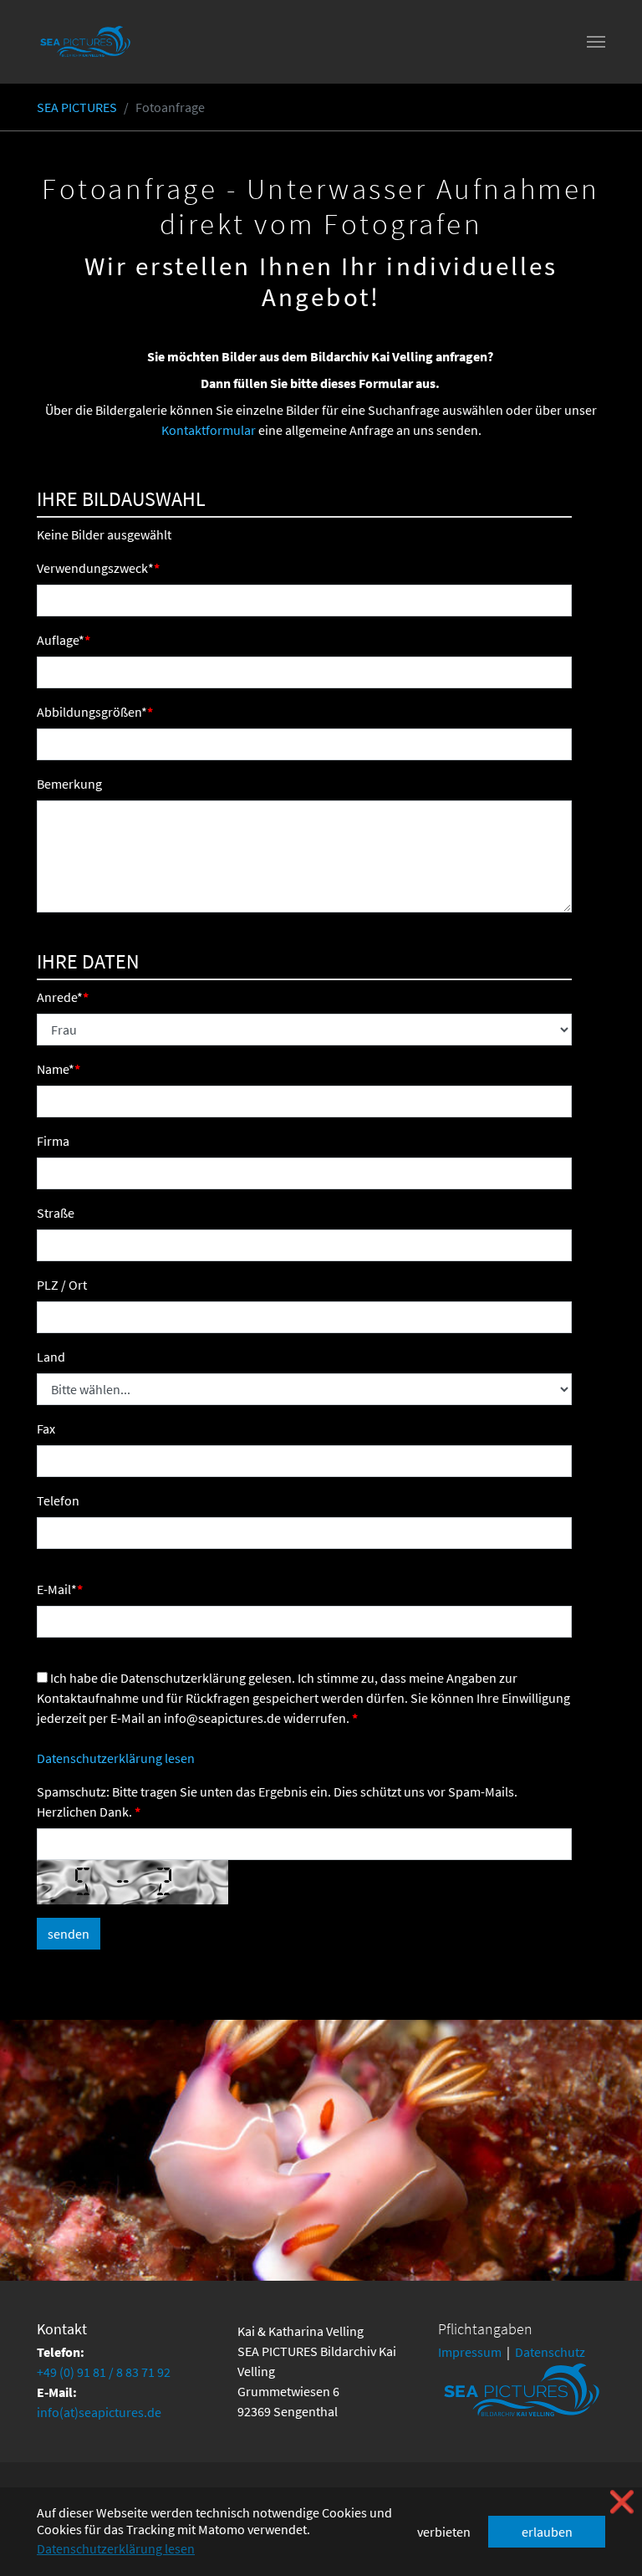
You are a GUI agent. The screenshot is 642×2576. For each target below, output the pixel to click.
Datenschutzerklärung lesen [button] (116, 2548)
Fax (46, 1429)
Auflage (61, 640)
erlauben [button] (547, 2532)
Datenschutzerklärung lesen (116, 1758)
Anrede (60, 997)
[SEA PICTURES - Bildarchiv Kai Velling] (85, 42)
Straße (56, 1213)
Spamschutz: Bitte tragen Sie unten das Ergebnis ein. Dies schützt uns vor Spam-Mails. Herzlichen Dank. (277, 1802)
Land (51, 1357)
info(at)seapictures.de (99, 2412)
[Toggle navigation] (596, 42)
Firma (53, 1141)
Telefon (58, 1500)
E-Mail (57, 1589)
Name (56, 1069)
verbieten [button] (444, 2532)
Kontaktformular (209, 430)
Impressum (470, 2352)
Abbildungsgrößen (92, 712)
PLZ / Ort (62, 1285)
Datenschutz (550, 2352)
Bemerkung (69, 784)
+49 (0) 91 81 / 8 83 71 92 (104, 2372)
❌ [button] (622, 2502)
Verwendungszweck (95, 568)
